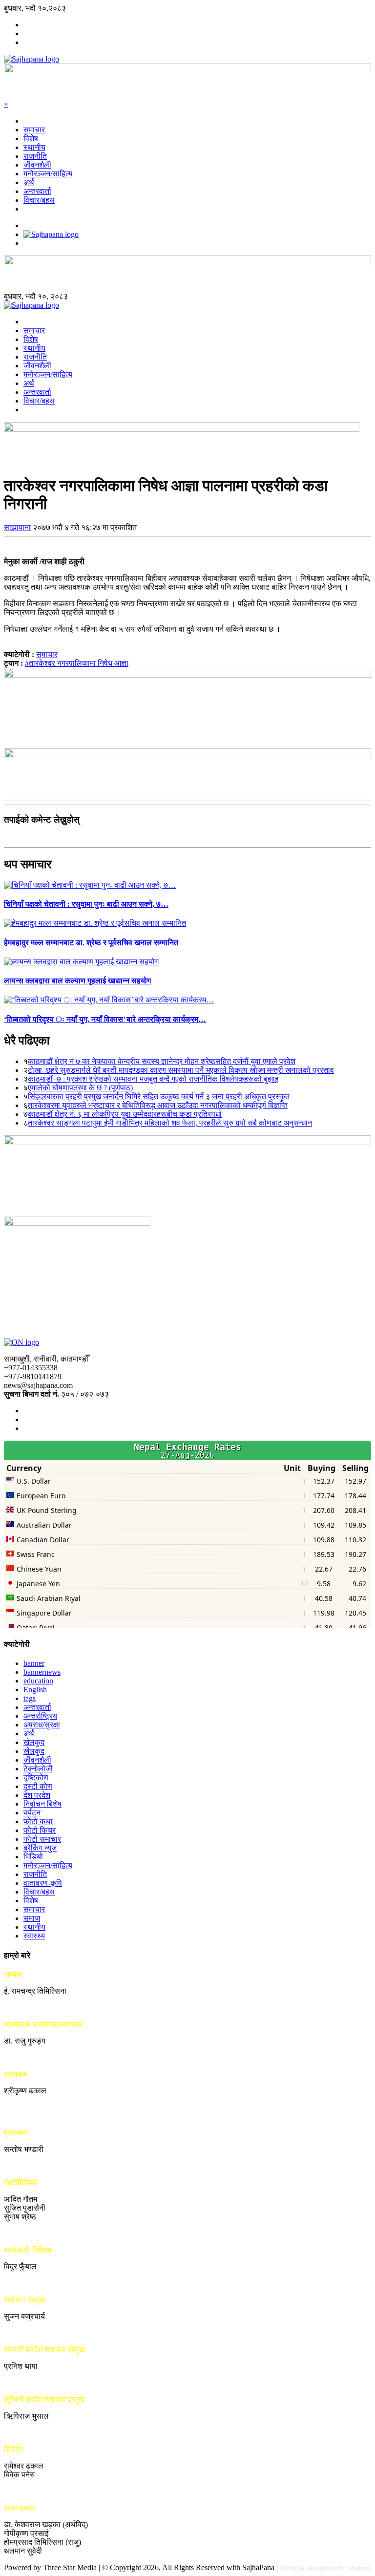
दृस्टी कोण (38, 1786)
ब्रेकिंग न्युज (40, 1848)
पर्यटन (32, 1813)
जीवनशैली (37, 165)
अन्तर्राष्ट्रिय (40, 1716)
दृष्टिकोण (36, 1778)
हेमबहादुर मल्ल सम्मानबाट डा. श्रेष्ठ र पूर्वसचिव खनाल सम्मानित (91, 943)
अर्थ (29, 182)
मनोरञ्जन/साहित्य (48, 174)
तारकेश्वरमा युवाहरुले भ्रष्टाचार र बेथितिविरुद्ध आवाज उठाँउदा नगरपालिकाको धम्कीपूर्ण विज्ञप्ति (158, 1105)
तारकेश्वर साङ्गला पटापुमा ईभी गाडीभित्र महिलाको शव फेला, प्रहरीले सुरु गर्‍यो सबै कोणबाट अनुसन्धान (170, 1123)
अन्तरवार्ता (37, 191)
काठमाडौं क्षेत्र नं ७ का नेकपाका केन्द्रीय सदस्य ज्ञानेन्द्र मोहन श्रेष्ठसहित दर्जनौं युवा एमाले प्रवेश (162, 1061)
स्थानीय (34, 147)
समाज (32, 1918)
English (35, 1690)
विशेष (31, 138)
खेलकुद (34, 1742)
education (38, 1681)
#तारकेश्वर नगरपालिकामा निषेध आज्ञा (77, 663)
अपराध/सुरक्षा (42, 1725)
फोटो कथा (38, 1821)
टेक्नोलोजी (38, 1769)
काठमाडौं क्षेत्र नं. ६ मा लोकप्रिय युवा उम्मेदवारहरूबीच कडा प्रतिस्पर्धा (125, 1114)
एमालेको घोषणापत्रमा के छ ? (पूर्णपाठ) (80, 1088)
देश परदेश (37, 1795)
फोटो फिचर (40, 1830)
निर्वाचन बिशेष (42, 1804)
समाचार (34, 130)
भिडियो (33, 1857)
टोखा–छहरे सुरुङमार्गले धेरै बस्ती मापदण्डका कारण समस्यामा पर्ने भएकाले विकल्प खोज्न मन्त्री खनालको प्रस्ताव (181, 1070)
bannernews (42, 1672)
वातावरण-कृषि (43, 1883)
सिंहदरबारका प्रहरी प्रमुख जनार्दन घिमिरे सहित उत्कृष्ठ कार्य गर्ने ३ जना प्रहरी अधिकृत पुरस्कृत (159, 1096)
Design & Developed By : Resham (325, 2568)
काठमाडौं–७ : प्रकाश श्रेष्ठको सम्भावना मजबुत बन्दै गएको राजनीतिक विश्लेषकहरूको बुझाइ (153, 1079)
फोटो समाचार (42, 1839)
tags (30, 1698)
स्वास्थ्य (34, 1936)
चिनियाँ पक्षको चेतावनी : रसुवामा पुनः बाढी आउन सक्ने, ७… (86, 904)
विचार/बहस (39, 200)
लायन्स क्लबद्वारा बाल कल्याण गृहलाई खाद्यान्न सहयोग (77, 981)
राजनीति (35, 156)
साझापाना (17, 527)
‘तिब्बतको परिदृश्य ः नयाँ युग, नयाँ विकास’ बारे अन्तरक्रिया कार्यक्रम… (105, 1019)
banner (34, 1663)
